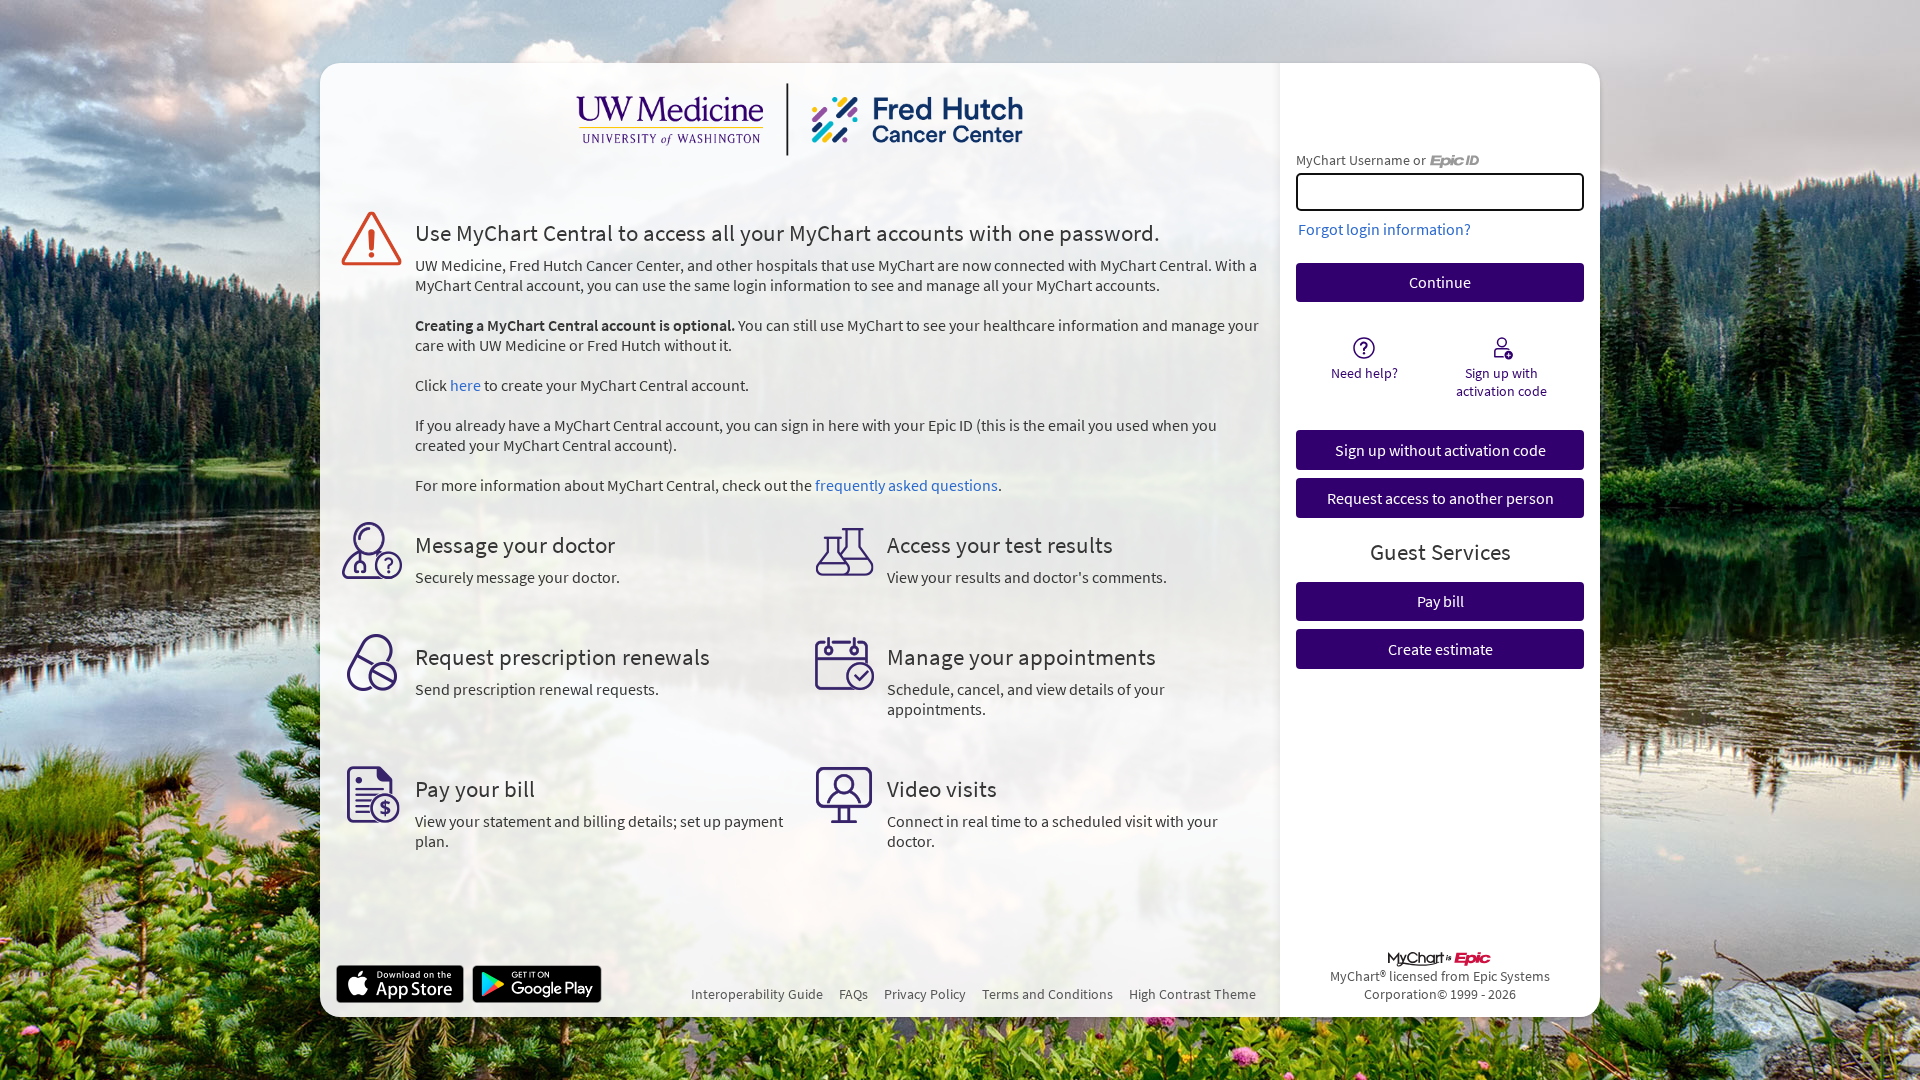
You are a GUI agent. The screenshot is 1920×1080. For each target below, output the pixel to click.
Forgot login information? (1384, 229)
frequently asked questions (906, 485)
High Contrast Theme (1192, 994)
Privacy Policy (925, 994)
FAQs (853, 994)
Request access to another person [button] (1440, 498)
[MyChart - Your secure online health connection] (800, 119)
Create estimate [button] (1440, 649)
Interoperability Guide (757, 994)
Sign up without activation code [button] (1440, 450)
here (465, 385)
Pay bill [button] (1440, 601)
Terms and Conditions (1047, 994)
